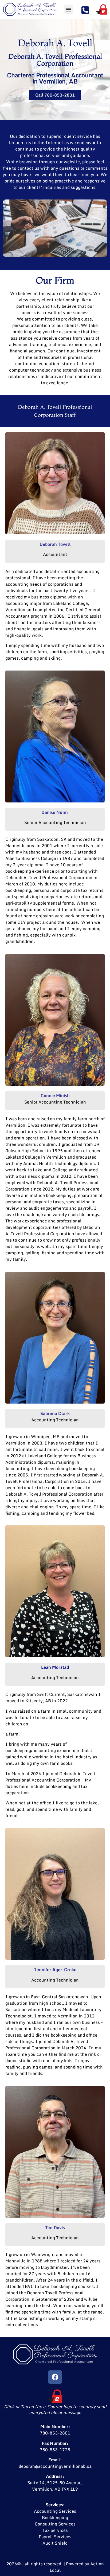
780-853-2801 (55, 2433)
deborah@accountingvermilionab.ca (55, 2466)
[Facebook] (55, 2377)
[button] (69, 9)
